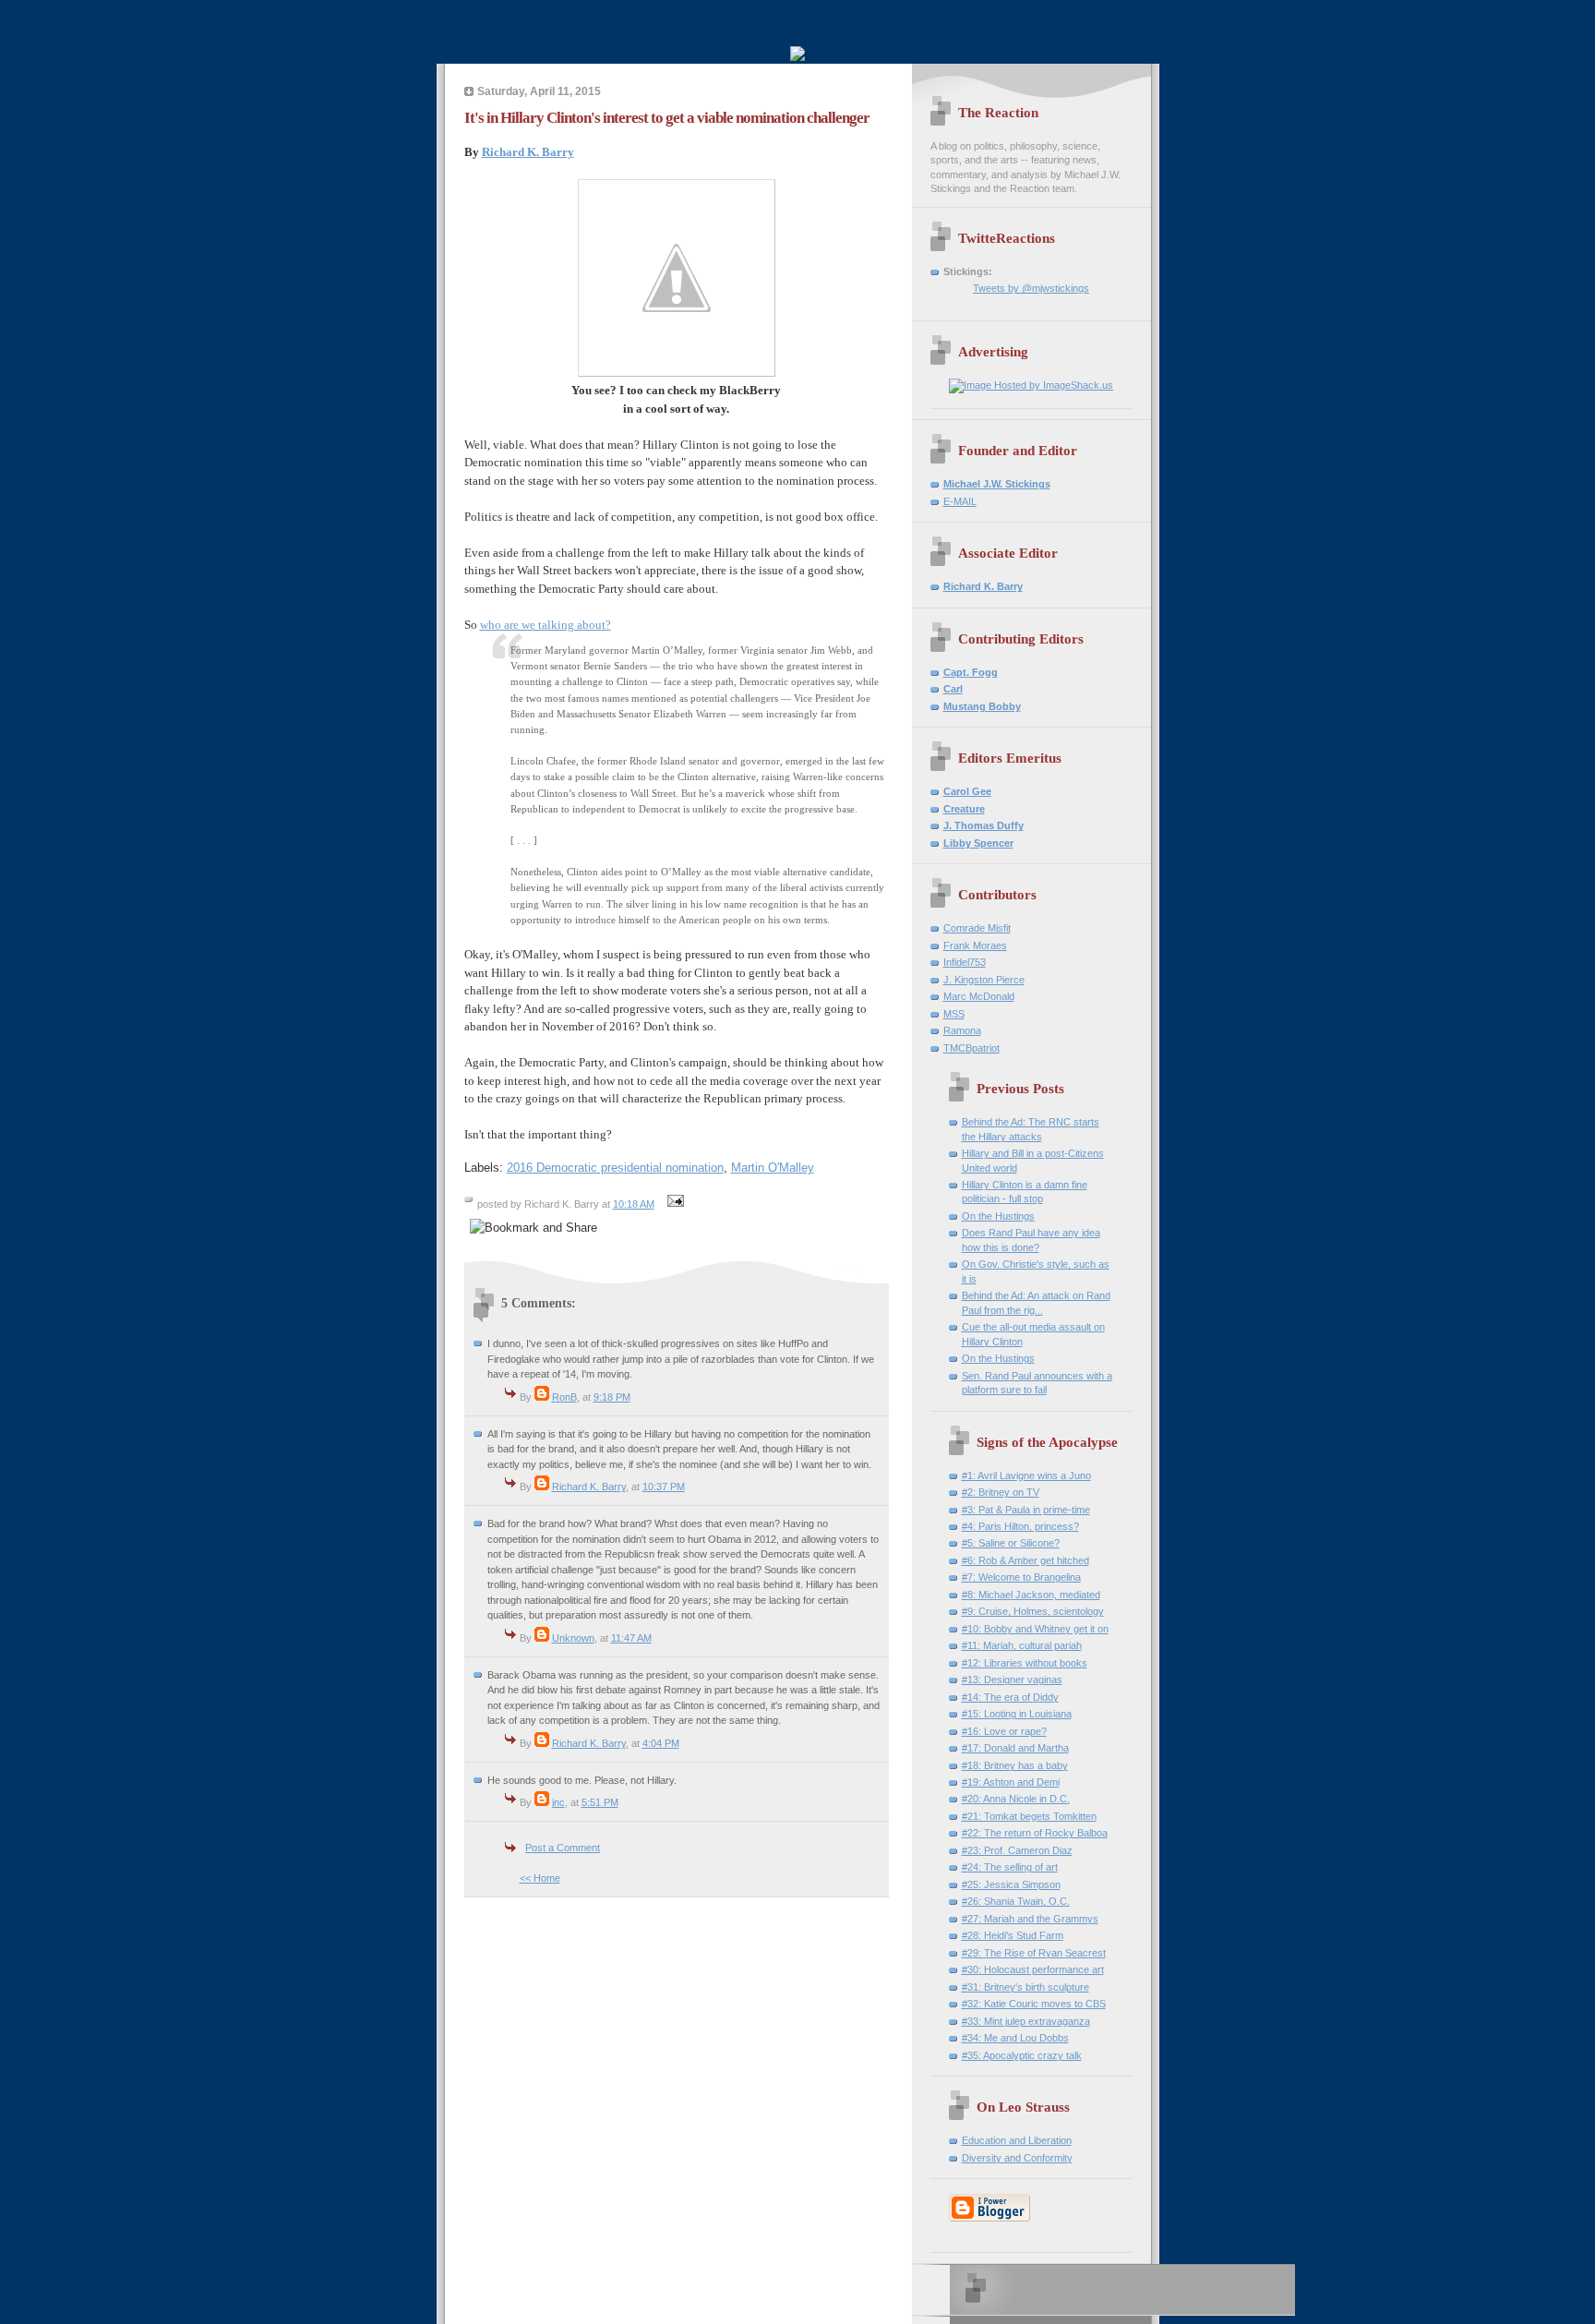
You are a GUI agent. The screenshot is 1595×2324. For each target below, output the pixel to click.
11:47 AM (631, 1638)
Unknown (573, 1638)
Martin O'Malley (773, 1168)
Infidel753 (965, 962)
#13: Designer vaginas (1012, 1680)
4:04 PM (661, 1743)
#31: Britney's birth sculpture (1025, 1987)
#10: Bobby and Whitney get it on (1035, 1629)
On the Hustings (998, 1216)
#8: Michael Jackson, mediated (1031, 1595)
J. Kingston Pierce (984, 980)
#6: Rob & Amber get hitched (1025, 1560)
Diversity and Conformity (1017, 2158)
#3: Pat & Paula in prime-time (1026, 1510)
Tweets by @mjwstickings (1031, 288)
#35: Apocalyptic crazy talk (1022, 2055)
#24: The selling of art (1010, 1867)
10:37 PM (664, 1487)
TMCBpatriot (971, 1048)
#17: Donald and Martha (1015, 1748)
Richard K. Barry (528, 152)
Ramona (962, 1030)
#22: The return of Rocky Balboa (1035, 1833)
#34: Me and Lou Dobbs (1015, 2038)
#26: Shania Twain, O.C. (1016, 1901)
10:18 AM (634, 1204)
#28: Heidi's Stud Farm (1013, 1935)
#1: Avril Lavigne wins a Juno (1026, 1475)
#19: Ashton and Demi (1011, 1782)
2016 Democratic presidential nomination (615, 1168)
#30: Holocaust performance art (1033, 1969)
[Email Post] (674, 1204)
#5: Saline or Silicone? (1011, 1543)
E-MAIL (960, 501)
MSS (954, 1014)
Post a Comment (563, 1848)
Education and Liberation (1017, 2140)
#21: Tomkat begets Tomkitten (1029, 1816)
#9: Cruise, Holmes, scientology (1033, 1611)
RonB (564, 1397)
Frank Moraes (975, 945)
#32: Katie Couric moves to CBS (1034, 2004)
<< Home (540, 1878)
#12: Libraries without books (1025, 1663)
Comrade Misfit (977, 928)
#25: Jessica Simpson (1011, 1884)
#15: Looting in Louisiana (1017, 1714)
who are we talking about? (546, 625)
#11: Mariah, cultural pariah (1022, 1645)
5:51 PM (600, 1802)
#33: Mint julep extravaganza (1026, 2021)
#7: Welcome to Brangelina (1021, 1577)
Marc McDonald (979, 996)
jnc (558, 1802)
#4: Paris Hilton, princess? (1020, 1526)
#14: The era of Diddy (1010, 1697)
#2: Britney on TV (1001, 1492)
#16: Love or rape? (1004, 1731)
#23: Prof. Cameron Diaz (1017, 1850)
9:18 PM (612, 1397)
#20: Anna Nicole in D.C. (1016, 1799)
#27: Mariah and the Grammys (1030, 1919)
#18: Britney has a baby (1015, 1765)
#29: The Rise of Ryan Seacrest (1034, 1953)
